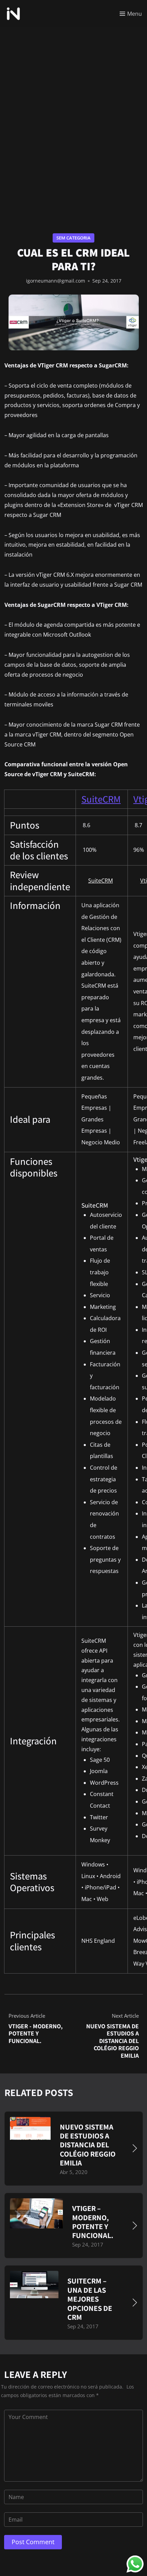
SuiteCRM (101, 799)
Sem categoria (73, 238)
